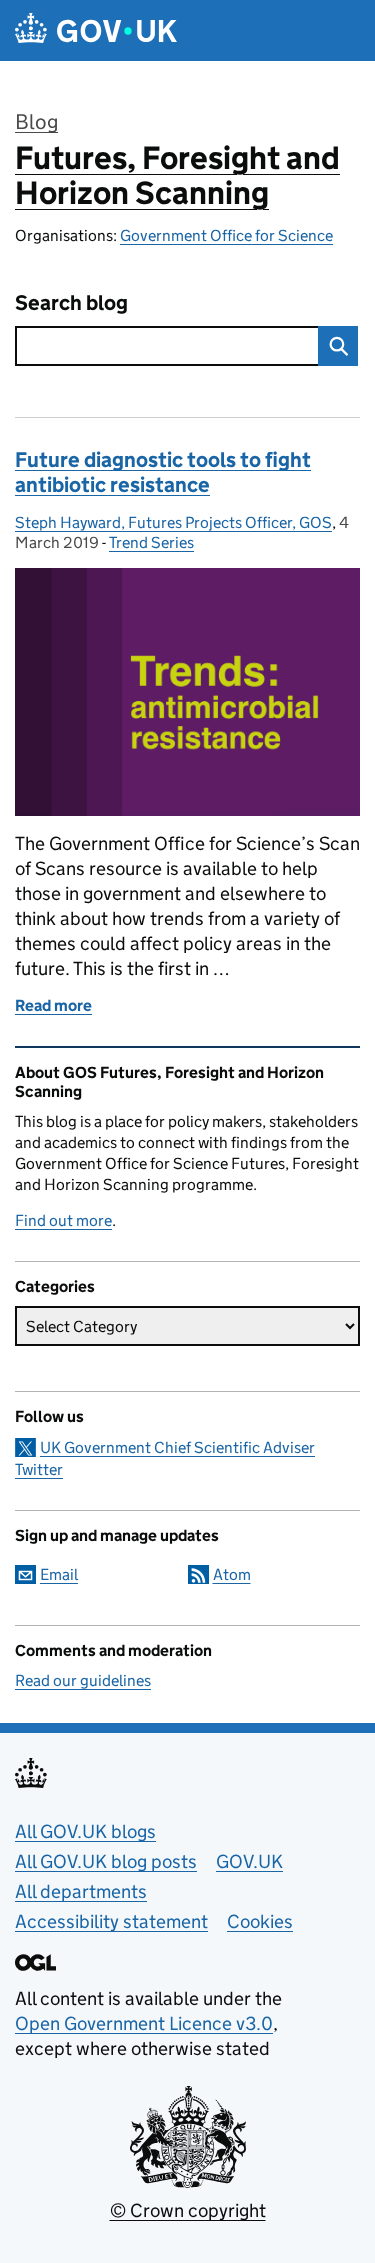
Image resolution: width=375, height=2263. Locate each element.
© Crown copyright (188, 2210)
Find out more (63, 1220)
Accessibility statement (111, 1921)
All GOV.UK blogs (85, 1831)
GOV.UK (249, 1861)
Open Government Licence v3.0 (144, 2023)
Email (59, 1574)
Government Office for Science (226, 235)
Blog (36, 122)
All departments (81, 1891)
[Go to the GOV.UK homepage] (96, 30)
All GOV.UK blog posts (106, 1861)
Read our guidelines (83, 1680)
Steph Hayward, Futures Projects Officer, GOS (173, 522)
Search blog (71, 303)
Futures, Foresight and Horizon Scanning (177, 175)
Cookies (260, 1921)
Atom (232, 1574)
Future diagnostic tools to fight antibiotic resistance (163, 472)
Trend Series (151, 542)
